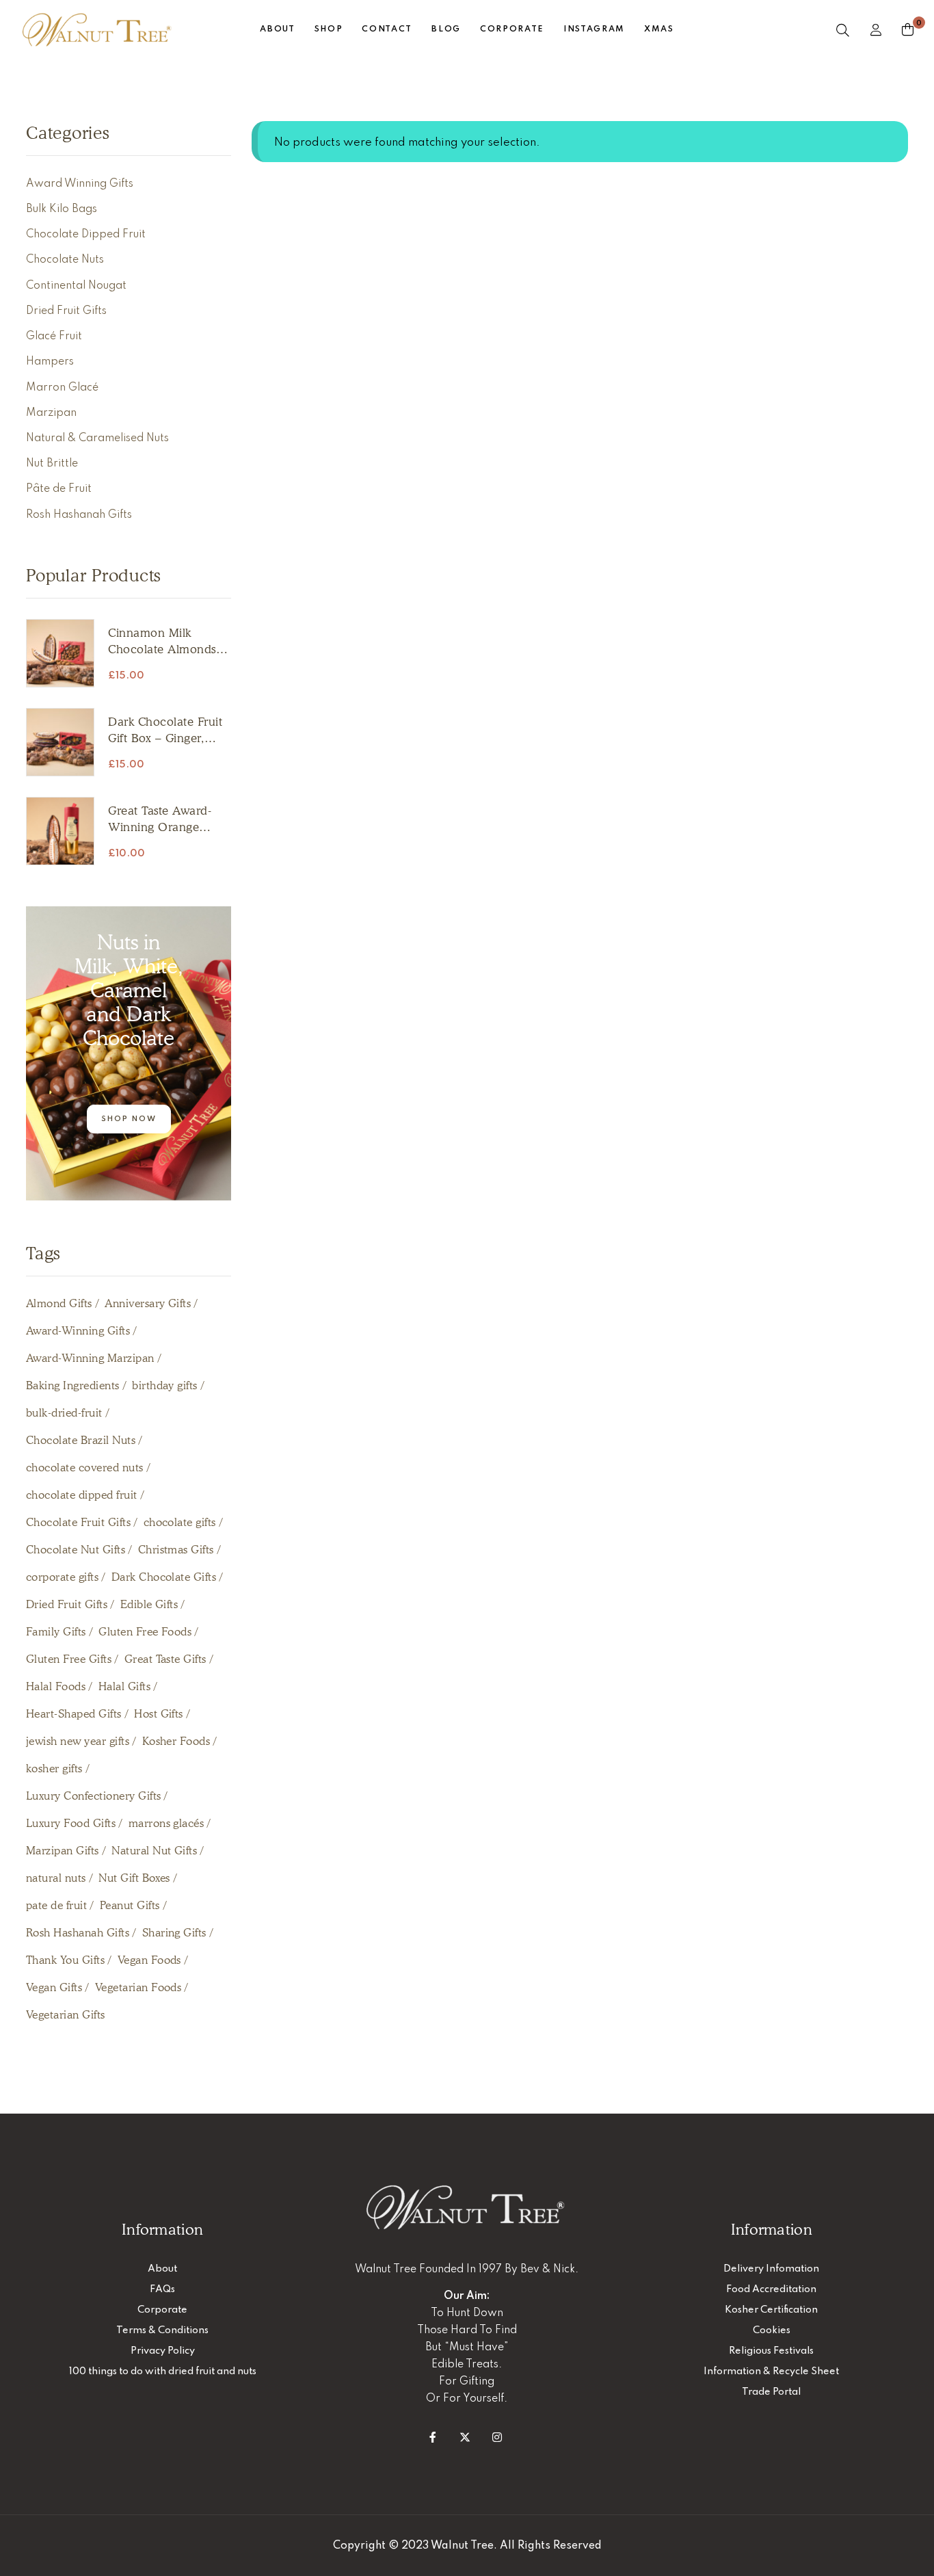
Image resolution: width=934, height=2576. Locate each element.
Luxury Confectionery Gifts (93, 1796)
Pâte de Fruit (59, 489)
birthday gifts (165, 1385)
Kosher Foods (176, 1741)
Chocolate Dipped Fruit (86, 235)
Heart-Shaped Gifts (74, 1714)
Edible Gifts (149, 1604)
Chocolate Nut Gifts (76, 1550)
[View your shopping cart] (908, 29)
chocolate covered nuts (85, 1468)
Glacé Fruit (54, 337)
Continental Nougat (76, 286)
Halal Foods (56, 1686)
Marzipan (51, 413)
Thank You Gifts (65, 1960)
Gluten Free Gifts (69, 1659)
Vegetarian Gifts (66, 2015)
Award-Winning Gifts (78, 1331)
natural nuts (56, 1878)
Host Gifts (159, 1714)
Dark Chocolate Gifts (164, 1577)
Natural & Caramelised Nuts (97, 438)
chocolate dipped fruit (82, 1495)
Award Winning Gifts (80, 184)
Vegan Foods (149, 1960)
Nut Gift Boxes (134, 1878)
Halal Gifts (124, 1686)
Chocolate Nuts (65, 260)
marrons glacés (166, 1823)
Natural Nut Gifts (154, 1851)
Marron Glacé (62, 388)
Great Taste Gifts (165, 1659)
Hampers (50, 362)
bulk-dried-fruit (64, 1413)
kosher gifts (54, 1769)
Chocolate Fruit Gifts (78, 1522)
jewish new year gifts (78, 1741)
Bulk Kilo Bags (62, 209)
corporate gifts (62, 1577)
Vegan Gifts (54, 1987)
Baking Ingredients (73, 1385)
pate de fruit (56, 1905)
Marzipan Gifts (63, 1851)
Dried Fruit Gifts (66, 311)
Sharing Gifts (174, 1933)
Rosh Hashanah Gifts (79, 515)
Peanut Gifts (130, 1905)
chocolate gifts (180, 1522)
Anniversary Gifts (148, 1303)
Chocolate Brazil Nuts (81, 1440)
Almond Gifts (59, 1303)
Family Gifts (56, 1632)
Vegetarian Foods (138, 1987)
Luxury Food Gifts (71, 1823)
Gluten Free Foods (145, 1632)
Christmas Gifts (176, 1550)
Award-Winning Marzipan (90, 1358)
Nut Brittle (52, 464)
